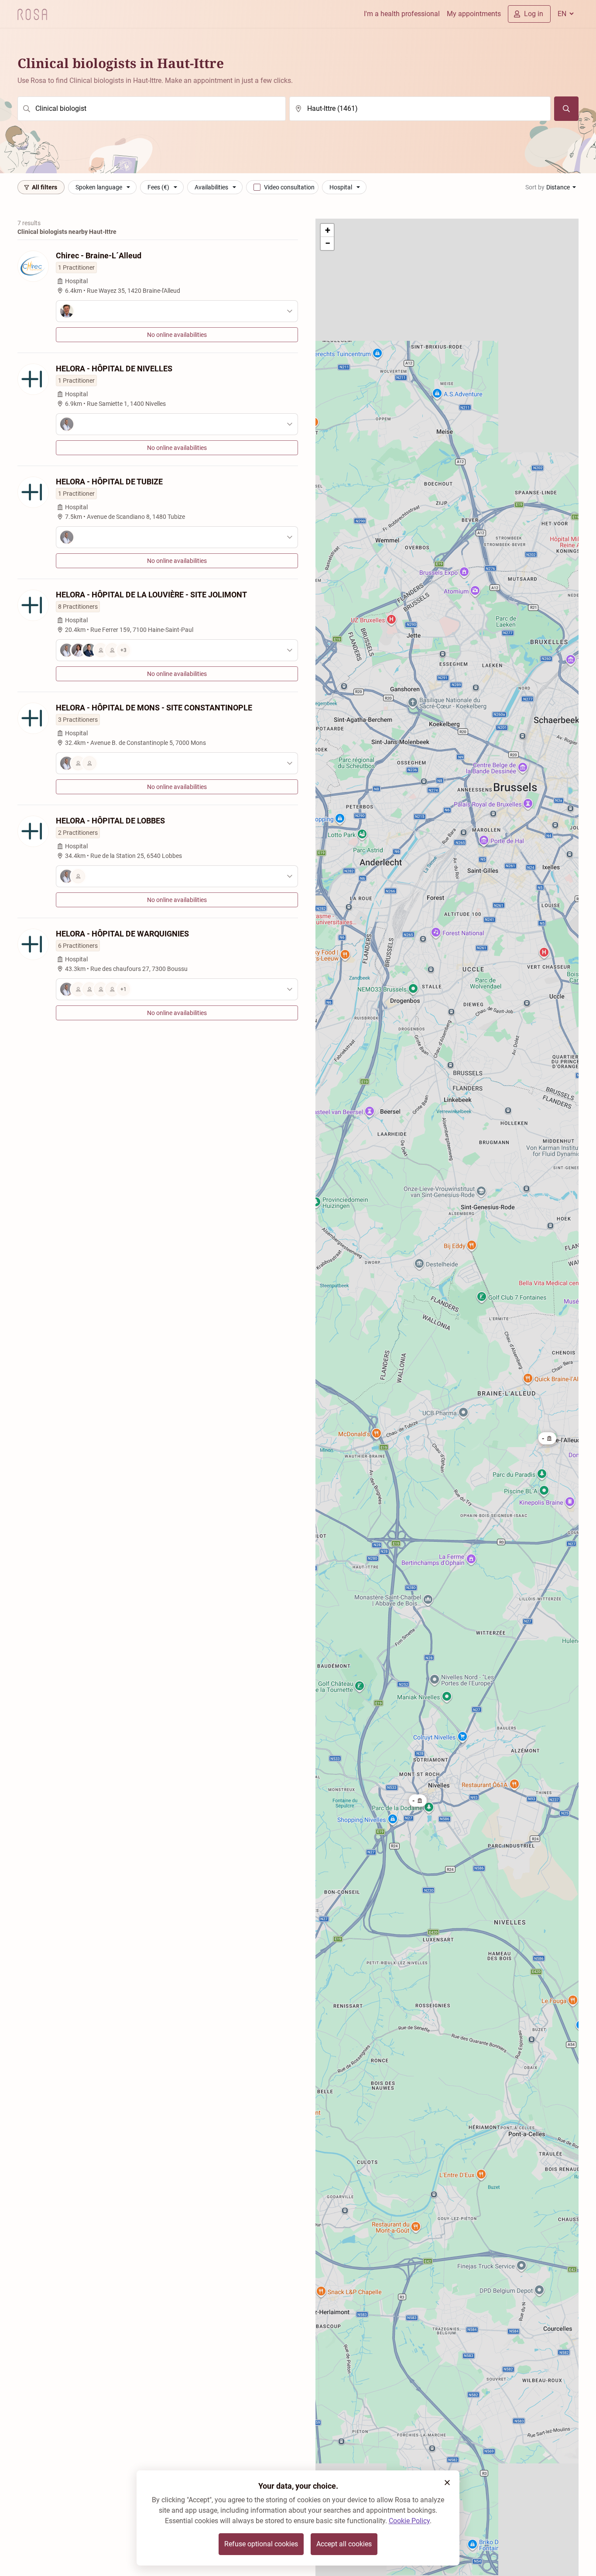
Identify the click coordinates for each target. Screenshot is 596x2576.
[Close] (447, 2483)
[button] (418, 1801)
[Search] (566, 109)
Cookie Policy (409, 2521)
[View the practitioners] (177, 311)
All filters (45, 187)
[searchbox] (152, 109)
